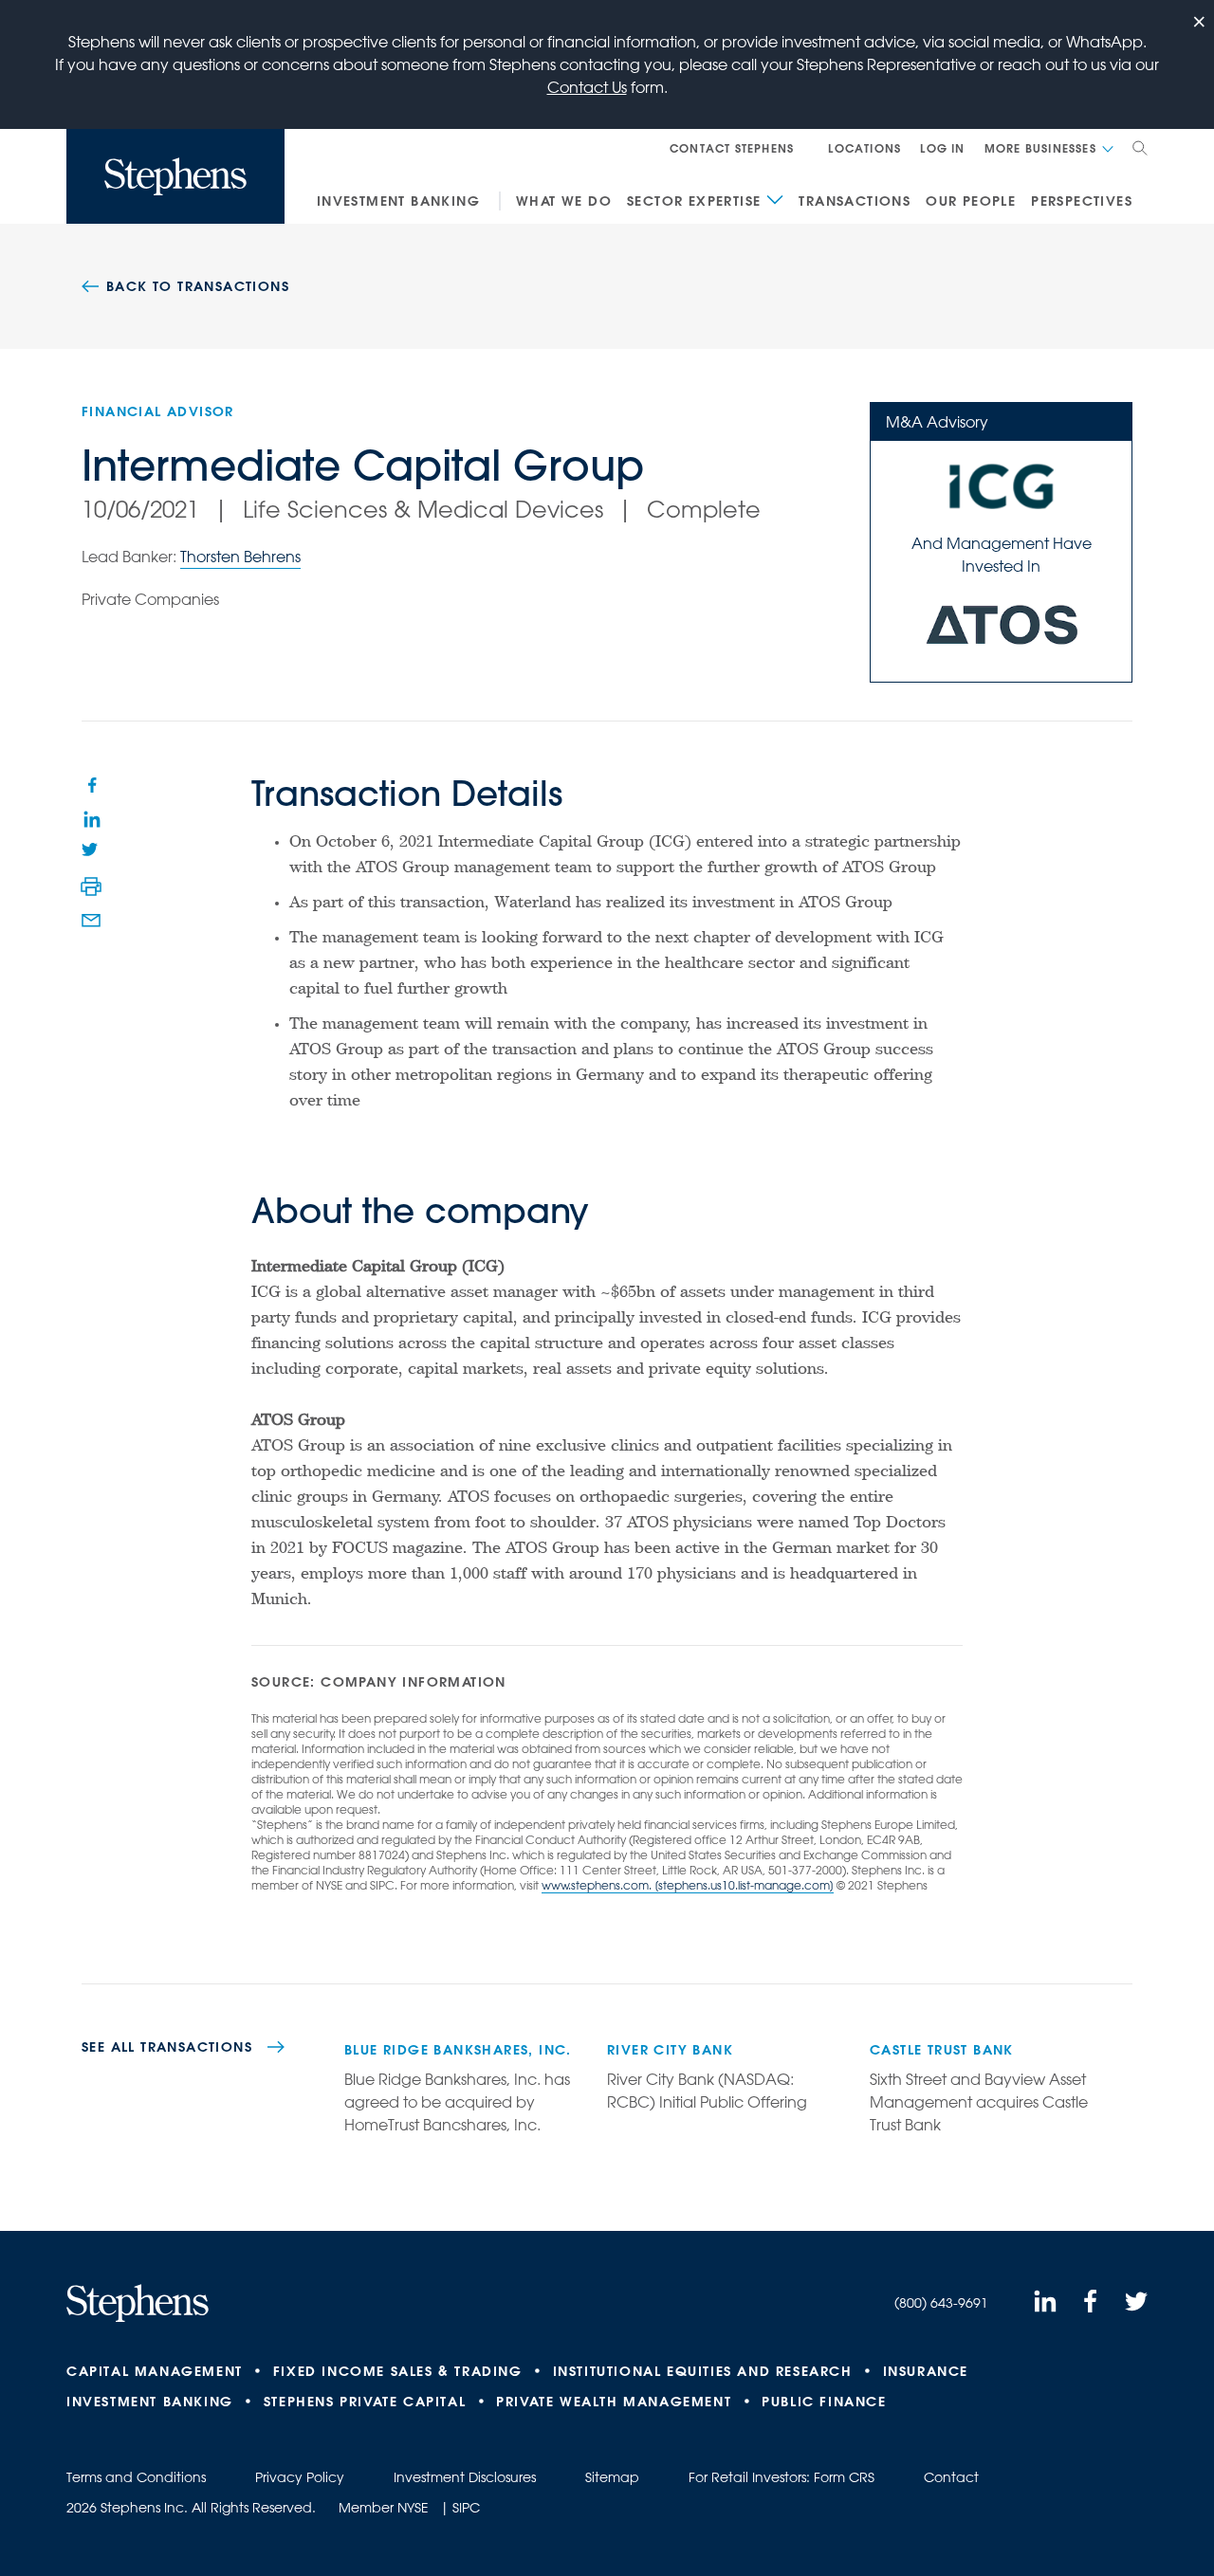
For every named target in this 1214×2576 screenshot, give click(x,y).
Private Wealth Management (614, 2402)
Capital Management (155, 2371)
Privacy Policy (300, 2477)
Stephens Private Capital (365, 2402)
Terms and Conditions (136, 2477)
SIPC (466, 2508)
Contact (951, 2477)
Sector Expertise (694, 201)
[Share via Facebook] (91, 784)
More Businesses (1040, 148)
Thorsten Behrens (240, 557)
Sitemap (612, 2477)
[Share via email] (91, 921)
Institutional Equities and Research (703, 2371)
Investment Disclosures (465, 2477)
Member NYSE (384, 2508)
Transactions (855, 201)
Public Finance (824, 2402)
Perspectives (1082, 201)
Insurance (926, 2371)
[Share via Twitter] (91, 852)
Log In (942, 148)
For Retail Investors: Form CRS (782, 2477)
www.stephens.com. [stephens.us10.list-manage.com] (688, 1885)
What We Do (564, 201)
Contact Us (587, 87)
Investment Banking (398, 201)
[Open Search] (1140, 148)
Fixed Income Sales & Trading (398, 2371)
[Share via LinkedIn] (91, 818)
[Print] (91, 886)
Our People (971, 201)
